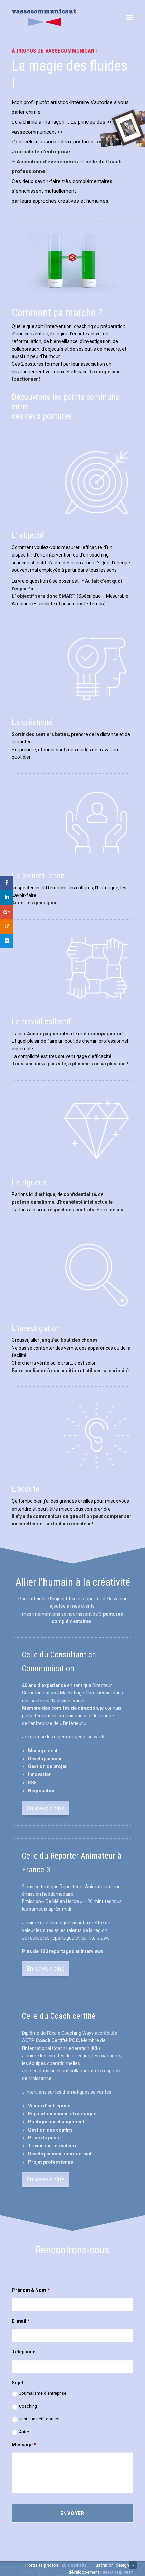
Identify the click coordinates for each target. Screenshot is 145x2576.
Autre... (25, 2432)
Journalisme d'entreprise (43, 2393)
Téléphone (24, 2352)
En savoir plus (46, 1808)
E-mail (21, 2321)
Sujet (18, 2383)
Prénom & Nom (31, 2290)
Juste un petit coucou (40, 2419)
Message (24, 2445)
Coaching (28, 2406)
